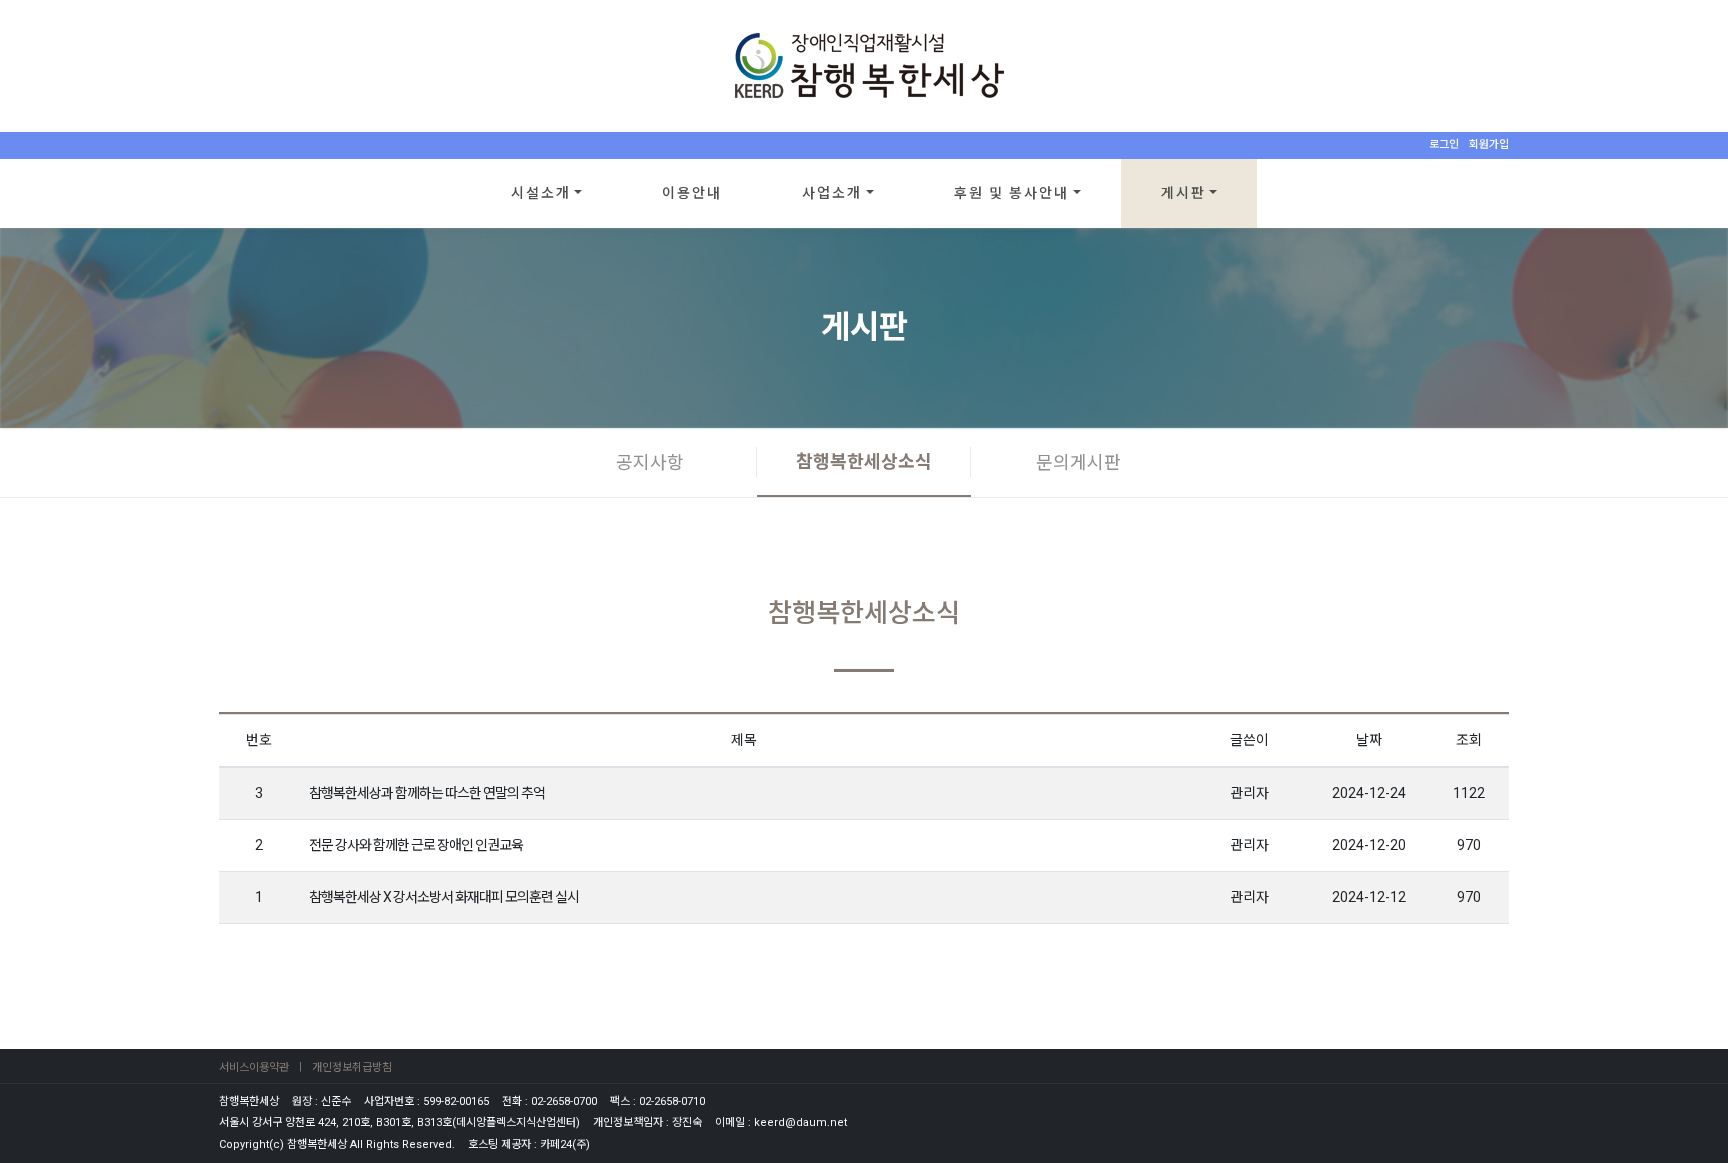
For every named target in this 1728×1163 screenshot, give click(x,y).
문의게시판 (1078, 462)
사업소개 (832, 193)
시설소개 (541, 193)
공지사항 (650, 462)
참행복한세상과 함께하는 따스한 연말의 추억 (427, 793)
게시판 (1183, 193)
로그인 (1444, 144)
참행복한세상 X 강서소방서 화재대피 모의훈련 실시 (444, 897)
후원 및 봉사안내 (1011, 193)
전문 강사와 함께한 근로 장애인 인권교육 (416, 845)
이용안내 (692, 193)
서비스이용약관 (254, 1067)
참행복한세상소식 (864, 461)
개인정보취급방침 (352, 1067)
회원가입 (1489, 144)
